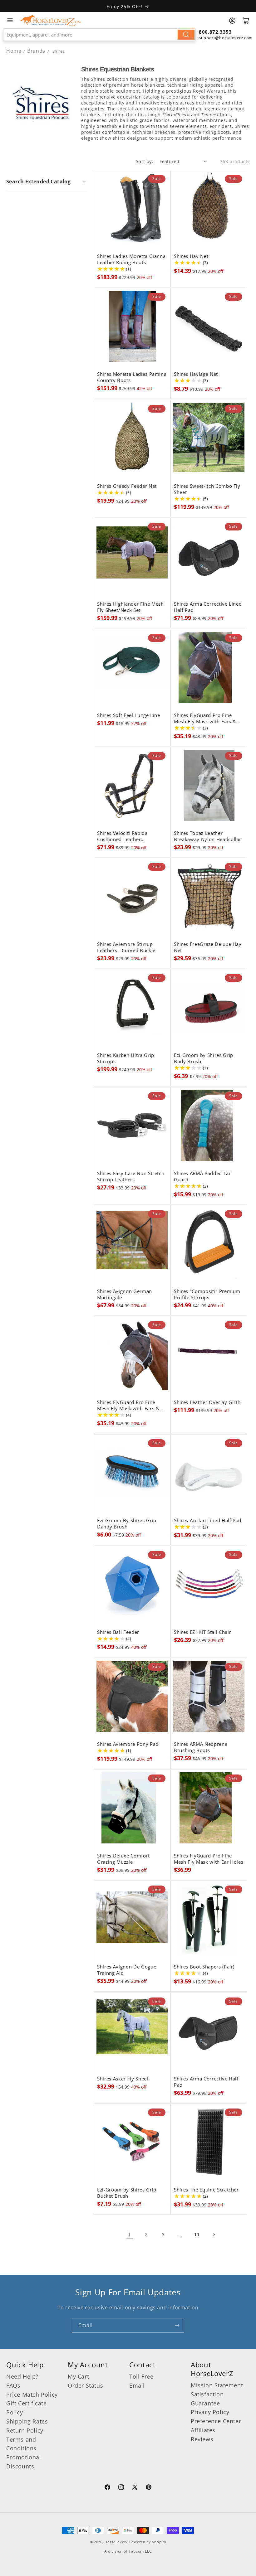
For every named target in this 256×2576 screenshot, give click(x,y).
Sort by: (145, 161)
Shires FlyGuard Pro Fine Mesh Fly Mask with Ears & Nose (205, 719)
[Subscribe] (177, 2325)
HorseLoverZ (116, 2542)
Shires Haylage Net (196, 374)
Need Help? (22, 2376)
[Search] (186, 35)
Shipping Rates (27, 2421)
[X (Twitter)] (135, 2488)
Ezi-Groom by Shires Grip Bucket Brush (127, 2193)
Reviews (202, 2439)
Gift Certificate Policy (27, 2408)
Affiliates (203, 2430)
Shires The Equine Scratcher (206, 2190)
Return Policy (25, 2430)
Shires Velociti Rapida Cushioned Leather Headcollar (122, 836)
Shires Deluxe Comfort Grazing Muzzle (123, 1859)
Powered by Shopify (148, 2542)
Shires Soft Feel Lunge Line (129, 715)
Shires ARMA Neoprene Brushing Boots (201, 1747)
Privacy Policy (210, 2412)
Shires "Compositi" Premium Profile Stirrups (207, 1295)
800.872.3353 (215, 32)
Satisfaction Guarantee (207, 2399)
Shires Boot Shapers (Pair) (204, 1967)
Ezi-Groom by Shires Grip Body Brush (204, 1058)
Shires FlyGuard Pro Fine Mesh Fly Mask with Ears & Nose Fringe (128, 1406)
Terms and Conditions (21, 2444)
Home (14, 51)
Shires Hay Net (191, 256)
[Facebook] (107, 2488)
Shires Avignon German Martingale (125, 1295)
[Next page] (214, 2235)
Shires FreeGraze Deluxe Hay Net (208, 947)
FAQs (13, 2385)
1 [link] (130, 2235)
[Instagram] (121, 2488)
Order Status (85, 2385)
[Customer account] (232, 21)
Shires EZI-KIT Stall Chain (203, 1632)
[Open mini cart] (246, 21)
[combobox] (99, 35)
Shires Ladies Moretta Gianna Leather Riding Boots (131, 259)
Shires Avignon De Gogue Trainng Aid (127, 1970)
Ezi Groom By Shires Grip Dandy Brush (127, 1524)
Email (137, 2385)
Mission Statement (217, 2385)
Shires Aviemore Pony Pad (128, 1744)
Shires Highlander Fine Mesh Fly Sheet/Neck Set (130, 607)
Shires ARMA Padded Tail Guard (203, 1177)
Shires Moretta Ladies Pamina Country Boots (132, 377)
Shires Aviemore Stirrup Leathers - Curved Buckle (126, 947)
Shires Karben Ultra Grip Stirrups (126, 1058)
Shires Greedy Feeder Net (127, 486)
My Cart (78, 2376)
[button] (47, 182)
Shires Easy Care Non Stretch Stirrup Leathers (131, 1177)
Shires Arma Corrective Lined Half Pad (208, 607)
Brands (37, 51)
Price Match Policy (32, 2394)
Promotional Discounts (24, 2462)
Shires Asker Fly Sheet (123, 2079)
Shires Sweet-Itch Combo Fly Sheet (207, 489)
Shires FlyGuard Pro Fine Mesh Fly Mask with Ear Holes (209, 1859)
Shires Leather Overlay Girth (207, 1402)
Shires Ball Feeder (118, 1632)
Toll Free (141, 2376)
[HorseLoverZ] (50, 20)
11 (197, 2234)
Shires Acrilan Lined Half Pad (208, 1521)
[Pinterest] (149, 2488)
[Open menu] (10, 20)
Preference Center (216, 2421)
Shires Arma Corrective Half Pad (206, 2082)
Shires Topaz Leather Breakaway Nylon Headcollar (208, 836)
